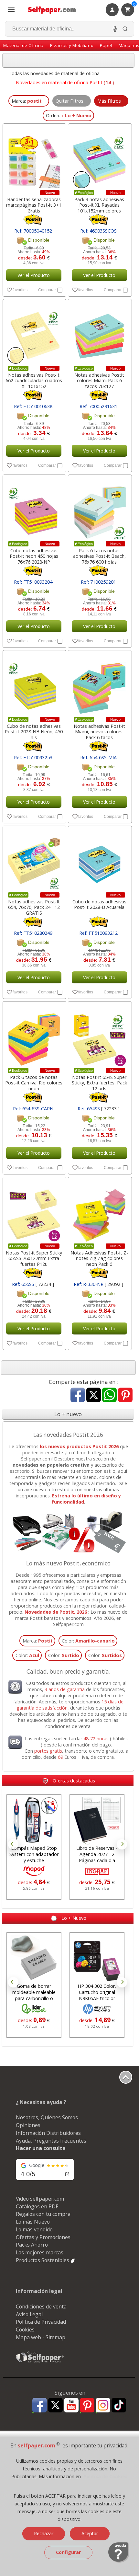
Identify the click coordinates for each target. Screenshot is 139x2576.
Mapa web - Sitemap (41, 2337)
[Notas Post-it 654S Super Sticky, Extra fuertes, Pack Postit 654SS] (99, 1036)
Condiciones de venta (41, 2307)
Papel (106, 45)
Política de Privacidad (41, 2322)
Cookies (25, 2330)
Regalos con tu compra (43, 2214)
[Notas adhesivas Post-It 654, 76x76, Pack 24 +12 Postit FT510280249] (34, 861)
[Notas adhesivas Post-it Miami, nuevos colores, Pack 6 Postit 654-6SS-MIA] (99, 685)
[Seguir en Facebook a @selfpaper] (40, 2406)
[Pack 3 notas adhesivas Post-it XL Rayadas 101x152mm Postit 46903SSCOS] (99, 158)
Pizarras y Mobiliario (72, 45)
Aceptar (90, 2533)
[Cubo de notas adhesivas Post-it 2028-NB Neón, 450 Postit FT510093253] (34, 685)
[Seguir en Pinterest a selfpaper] (87, 2406)
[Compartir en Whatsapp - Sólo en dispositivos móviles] (109, 1396)
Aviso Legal (29, 2314)
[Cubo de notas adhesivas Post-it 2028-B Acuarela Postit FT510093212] (99, 861)
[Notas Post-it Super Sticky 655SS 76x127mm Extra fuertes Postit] (34, 1212)
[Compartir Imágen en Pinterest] (125, 1396)
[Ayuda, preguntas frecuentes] (119, 2561)
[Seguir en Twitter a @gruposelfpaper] (55, 2405)
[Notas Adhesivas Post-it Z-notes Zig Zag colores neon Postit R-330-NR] (99, 1212)
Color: (88, 1641)
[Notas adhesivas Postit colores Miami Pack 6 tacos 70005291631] (99, 334)
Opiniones (28, 2125)
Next (122, 1844)
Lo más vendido (34, 2229)
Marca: (38, 1641)
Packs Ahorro (32, 2245)
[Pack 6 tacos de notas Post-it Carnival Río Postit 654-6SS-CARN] (34, 1036)
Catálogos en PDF (37, 2206)
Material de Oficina (23, 45)
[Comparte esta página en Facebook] (78, 1396)
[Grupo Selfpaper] (40, 2362)
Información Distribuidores (48, 2133)
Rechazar (44, 2533)
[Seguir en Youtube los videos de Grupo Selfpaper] (71, 2405)
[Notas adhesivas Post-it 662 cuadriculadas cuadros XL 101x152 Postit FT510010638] (34, 334)
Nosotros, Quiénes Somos (47, 2117)
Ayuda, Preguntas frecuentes (51, 2141)
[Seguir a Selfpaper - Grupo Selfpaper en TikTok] (119, 2405)
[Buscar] (125, 29)
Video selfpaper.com (40, 2199)
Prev (13, 1844)
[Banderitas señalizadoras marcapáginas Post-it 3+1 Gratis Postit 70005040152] (34, 158)
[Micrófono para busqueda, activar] (115, 29)
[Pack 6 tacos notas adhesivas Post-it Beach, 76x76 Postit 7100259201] (99, 509)
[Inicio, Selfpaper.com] (52, 10)
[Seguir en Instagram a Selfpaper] (103, 2406)
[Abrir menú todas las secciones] (11, 10)
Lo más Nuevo (33, 2222)
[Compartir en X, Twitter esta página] (94, 1396)
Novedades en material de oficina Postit (59, 82)
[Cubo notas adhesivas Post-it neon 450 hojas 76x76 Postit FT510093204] (34, 509)
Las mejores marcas (40, 2252)
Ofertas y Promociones (43, 2237)
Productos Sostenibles (43, 2260)
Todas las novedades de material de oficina (54, 73)
